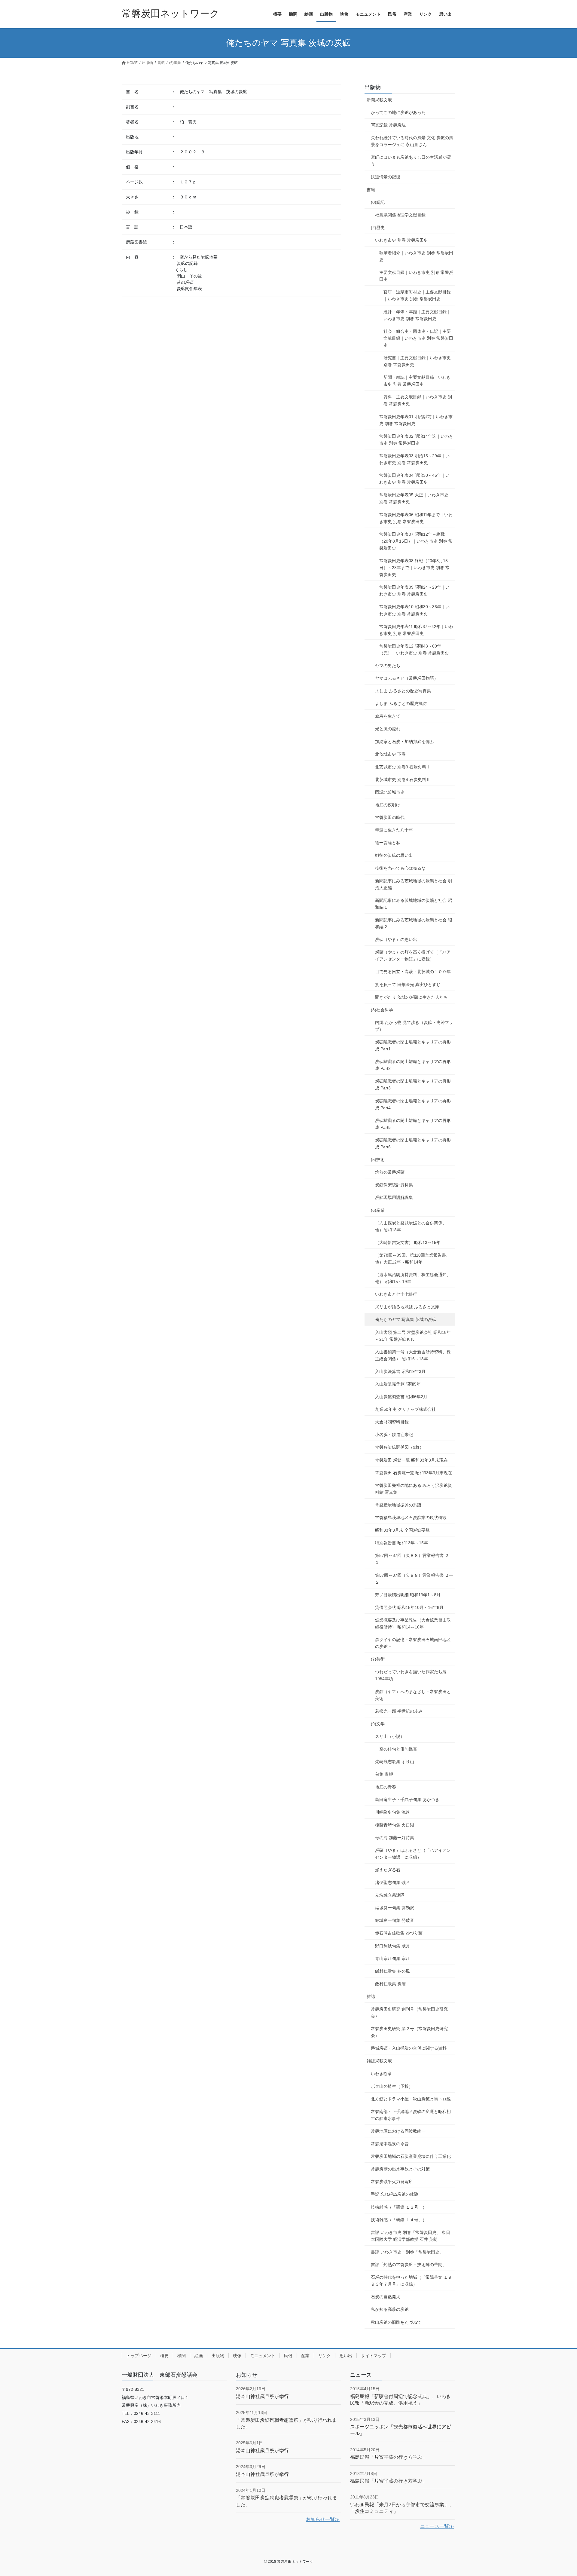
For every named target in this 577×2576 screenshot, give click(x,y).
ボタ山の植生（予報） (392, 2086)
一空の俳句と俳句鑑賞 (396, 1749)
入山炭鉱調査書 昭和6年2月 (401, 1397)
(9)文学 (378, 1724)
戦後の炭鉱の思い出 (394, 855)
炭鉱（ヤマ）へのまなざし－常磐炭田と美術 (413, 1695)
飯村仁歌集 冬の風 (392, 1971)
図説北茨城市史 (390, 792)
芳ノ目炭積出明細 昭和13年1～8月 (408, 1595)
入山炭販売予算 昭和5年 (398, 1384)
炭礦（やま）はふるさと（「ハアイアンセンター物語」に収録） (413, 1854)
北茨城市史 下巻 (390, 754)
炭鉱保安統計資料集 (394, 1185)
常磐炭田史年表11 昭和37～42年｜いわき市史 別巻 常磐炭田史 (416, 630)
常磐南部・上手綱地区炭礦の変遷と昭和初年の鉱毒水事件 (411, 2115)
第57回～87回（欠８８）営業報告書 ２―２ (414, 1579)
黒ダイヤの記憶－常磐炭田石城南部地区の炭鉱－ (413, 1643)
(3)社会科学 (382, 1010)
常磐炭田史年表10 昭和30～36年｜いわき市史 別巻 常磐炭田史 (414, 610)
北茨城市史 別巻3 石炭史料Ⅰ (403, 767)
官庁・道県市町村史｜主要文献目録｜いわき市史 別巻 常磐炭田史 (417, 295)
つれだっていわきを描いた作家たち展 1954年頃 (411, 1675)
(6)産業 (378, 1210)
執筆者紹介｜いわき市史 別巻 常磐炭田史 (416, 256)
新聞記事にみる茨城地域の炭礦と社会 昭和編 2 (414, 923)
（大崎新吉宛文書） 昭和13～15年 (408, 1242)
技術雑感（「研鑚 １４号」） (399, 2220)
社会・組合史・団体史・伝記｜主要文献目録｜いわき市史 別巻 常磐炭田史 (418, 338)
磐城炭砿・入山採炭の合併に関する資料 (409, 2048)
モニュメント (263, 2356)
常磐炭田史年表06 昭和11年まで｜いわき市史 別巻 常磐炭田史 (416, 518)
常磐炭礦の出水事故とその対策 (400, 2169)
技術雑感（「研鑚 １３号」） (399, 2207)
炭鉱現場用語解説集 (394, 1197)
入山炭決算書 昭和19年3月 (400, 1371)
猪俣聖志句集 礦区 (392, 1882)
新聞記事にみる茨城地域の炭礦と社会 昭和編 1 (414, 904)
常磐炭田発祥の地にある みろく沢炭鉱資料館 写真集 (414, 1489)
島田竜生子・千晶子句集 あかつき (407, 1800)
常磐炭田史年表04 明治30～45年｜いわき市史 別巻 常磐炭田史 (414, 479)
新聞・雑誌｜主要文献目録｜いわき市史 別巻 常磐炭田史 (417, 381)
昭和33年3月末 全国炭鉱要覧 (402, 1530)
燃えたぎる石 (388, 1870)
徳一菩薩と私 (388, 843)
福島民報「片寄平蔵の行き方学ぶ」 (389, 2457)
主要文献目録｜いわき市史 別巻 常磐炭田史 (416, 276)
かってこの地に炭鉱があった (398, 112)
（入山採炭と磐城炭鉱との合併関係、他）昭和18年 (411, 1226)
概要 (164, 2356)
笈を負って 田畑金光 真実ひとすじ (408, 985)
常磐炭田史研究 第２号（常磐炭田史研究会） (409, 2032)
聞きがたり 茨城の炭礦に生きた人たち (411, 997)
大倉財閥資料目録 (392, 1422)
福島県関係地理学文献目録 (400, 215)
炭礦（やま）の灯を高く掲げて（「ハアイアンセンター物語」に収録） (413, 956)
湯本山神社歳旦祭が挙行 (262, 2396)
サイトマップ (374, 2356)
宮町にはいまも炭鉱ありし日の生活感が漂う (411, 161)
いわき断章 (381, 2074)
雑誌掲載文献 (379, 2061)
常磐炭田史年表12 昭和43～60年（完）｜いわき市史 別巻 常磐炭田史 (414, 649)
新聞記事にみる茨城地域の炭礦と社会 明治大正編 (414, 884)
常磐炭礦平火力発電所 (392, 2182)
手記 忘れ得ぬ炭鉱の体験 (395, 2194)
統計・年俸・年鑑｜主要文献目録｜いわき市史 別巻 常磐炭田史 (417, 315)
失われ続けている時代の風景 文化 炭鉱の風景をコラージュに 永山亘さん (412, 141)
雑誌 (371, 1996)
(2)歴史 (378, 228)
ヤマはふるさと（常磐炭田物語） (407, 678)
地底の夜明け (388, 805)
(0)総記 (378, 202)
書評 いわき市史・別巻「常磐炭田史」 (407, 2252)
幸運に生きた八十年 (394, 830)
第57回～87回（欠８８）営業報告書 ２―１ (414, 1559)
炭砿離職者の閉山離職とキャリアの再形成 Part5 (413, 1124)
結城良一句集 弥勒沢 (395, 1908)
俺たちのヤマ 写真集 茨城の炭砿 (406, 1319)
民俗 (288, 2356)
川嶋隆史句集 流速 (392, 1812)
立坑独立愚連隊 (390, 1895)
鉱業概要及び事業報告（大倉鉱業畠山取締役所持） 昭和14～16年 (413, 1623)
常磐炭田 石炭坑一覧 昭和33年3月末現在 (414, 1473)
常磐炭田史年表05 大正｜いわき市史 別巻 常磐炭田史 (414, 498)
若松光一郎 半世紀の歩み (399, 1711)
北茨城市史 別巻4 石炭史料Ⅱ (403, 780)
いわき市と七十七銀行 (396, 1294)
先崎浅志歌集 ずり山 (395, 1762)
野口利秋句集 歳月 (392, 1946)
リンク (325, 2356)
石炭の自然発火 (386, 2297)
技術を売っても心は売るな (400, 868)
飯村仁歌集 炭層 (390, 1984)
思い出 (346, 2356)
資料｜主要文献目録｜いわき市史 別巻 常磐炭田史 (418, 400)
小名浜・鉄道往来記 (394, 1435)
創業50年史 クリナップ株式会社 (405, 1409)
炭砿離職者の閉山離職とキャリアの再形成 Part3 (413, 1084)
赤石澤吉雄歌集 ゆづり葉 (399, 1933)
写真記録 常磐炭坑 (388, 125)
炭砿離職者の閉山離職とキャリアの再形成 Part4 (413, 1104)
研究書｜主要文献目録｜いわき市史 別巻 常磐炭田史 (417, 361)
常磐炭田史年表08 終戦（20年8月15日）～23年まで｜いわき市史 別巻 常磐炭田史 (414, 568)
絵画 (199, 2356)
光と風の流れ (388, 729)
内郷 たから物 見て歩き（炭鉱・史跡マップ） (414, 1026)
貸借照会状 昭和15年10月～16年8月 (409, 1607)
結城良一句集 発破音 (395, 1920)
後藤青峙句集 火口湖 (395, 1825)
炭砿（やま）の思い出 (396, 939)
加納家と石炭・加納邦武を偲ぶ (405, 742)
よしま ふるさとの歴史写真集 (403, 691)
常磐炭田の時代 (390, 817)
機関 (182, 2356)
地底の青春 (386, 1787)
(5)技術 (378, 1159)
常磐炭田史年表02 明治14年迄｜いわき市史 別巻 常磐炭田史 (416, 440)
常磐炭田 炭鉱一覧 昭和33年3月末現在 (411, 1460)
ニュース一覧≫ (437, 2526)
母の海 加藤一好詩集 (395, 1838)
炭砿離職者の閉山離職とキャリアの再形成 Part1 (413, 1045)
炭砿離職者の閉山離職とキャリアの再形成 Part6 (413, 1143)
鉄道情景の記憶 (386, 177)
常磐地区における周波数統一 (398, 2131)
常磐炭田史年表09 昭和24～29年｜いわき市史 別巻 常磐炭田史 (414, 591)
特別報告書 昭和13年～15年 (401, 1543)
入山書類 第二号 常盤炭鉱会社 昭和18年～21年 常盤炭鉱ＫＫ (413, 1336)
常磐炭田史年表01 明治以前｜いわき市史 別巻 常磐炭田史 (416, 420)
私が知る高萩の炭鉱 (390, 2309)
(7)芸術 (378, 1659)
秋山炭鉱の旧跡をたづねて (396, 2322)
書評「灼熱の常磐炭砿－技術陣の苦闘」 (409, 2265)
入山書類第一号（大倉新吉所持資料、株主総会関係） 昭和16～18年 (413, 1355)
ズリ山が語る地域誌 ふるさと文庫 (407, 1307)
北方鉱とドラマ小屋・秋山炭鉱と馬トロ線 (411, 2099)
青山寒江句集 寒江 (392, 1959)
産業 (305, 2356)
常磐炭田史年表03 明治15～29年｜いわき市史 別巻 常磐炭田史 (414, 459)
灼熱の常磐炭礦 (390, 1172)
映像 (237, 2356)
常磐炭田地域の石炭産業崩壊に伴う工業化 (411, 2156)
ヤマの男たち (388, 666)
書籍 (371, 190)
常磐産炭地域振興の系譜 (398, 1505)
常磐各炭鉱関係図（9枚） (399, 1447)
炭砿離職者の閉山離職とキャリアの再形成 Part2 (413, 1065)
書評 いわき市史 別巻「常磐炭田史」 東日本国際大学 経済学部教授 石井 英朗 (411, 2236)
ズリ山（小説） (390, 1736)
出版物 (373, 87)
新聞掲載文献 (379, 100)
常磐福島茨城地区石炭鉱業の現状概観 (411, 1518)
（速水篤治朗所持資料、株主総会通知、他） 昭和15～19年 (413, 1278)
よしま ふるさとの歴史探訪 (401, 703)
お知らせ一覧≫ (323, 2519)
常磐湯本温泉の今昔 (390, 2144)
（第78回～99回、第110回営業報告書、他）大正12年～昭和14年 (413, 1259)
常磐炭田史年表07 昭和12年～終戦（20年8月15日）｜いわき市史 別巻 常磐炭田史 (416, 541)
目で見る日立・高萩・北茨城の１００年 (413, 972)
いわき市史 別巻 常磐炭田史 (401, 240)
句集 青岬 (384, 1774)
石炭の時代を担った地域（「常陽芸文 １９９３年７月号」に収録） (411, 2281)
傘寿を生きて (388, 716)
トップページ (139, 2356)
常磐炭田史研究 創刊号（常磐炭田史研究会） (409, 2012)
